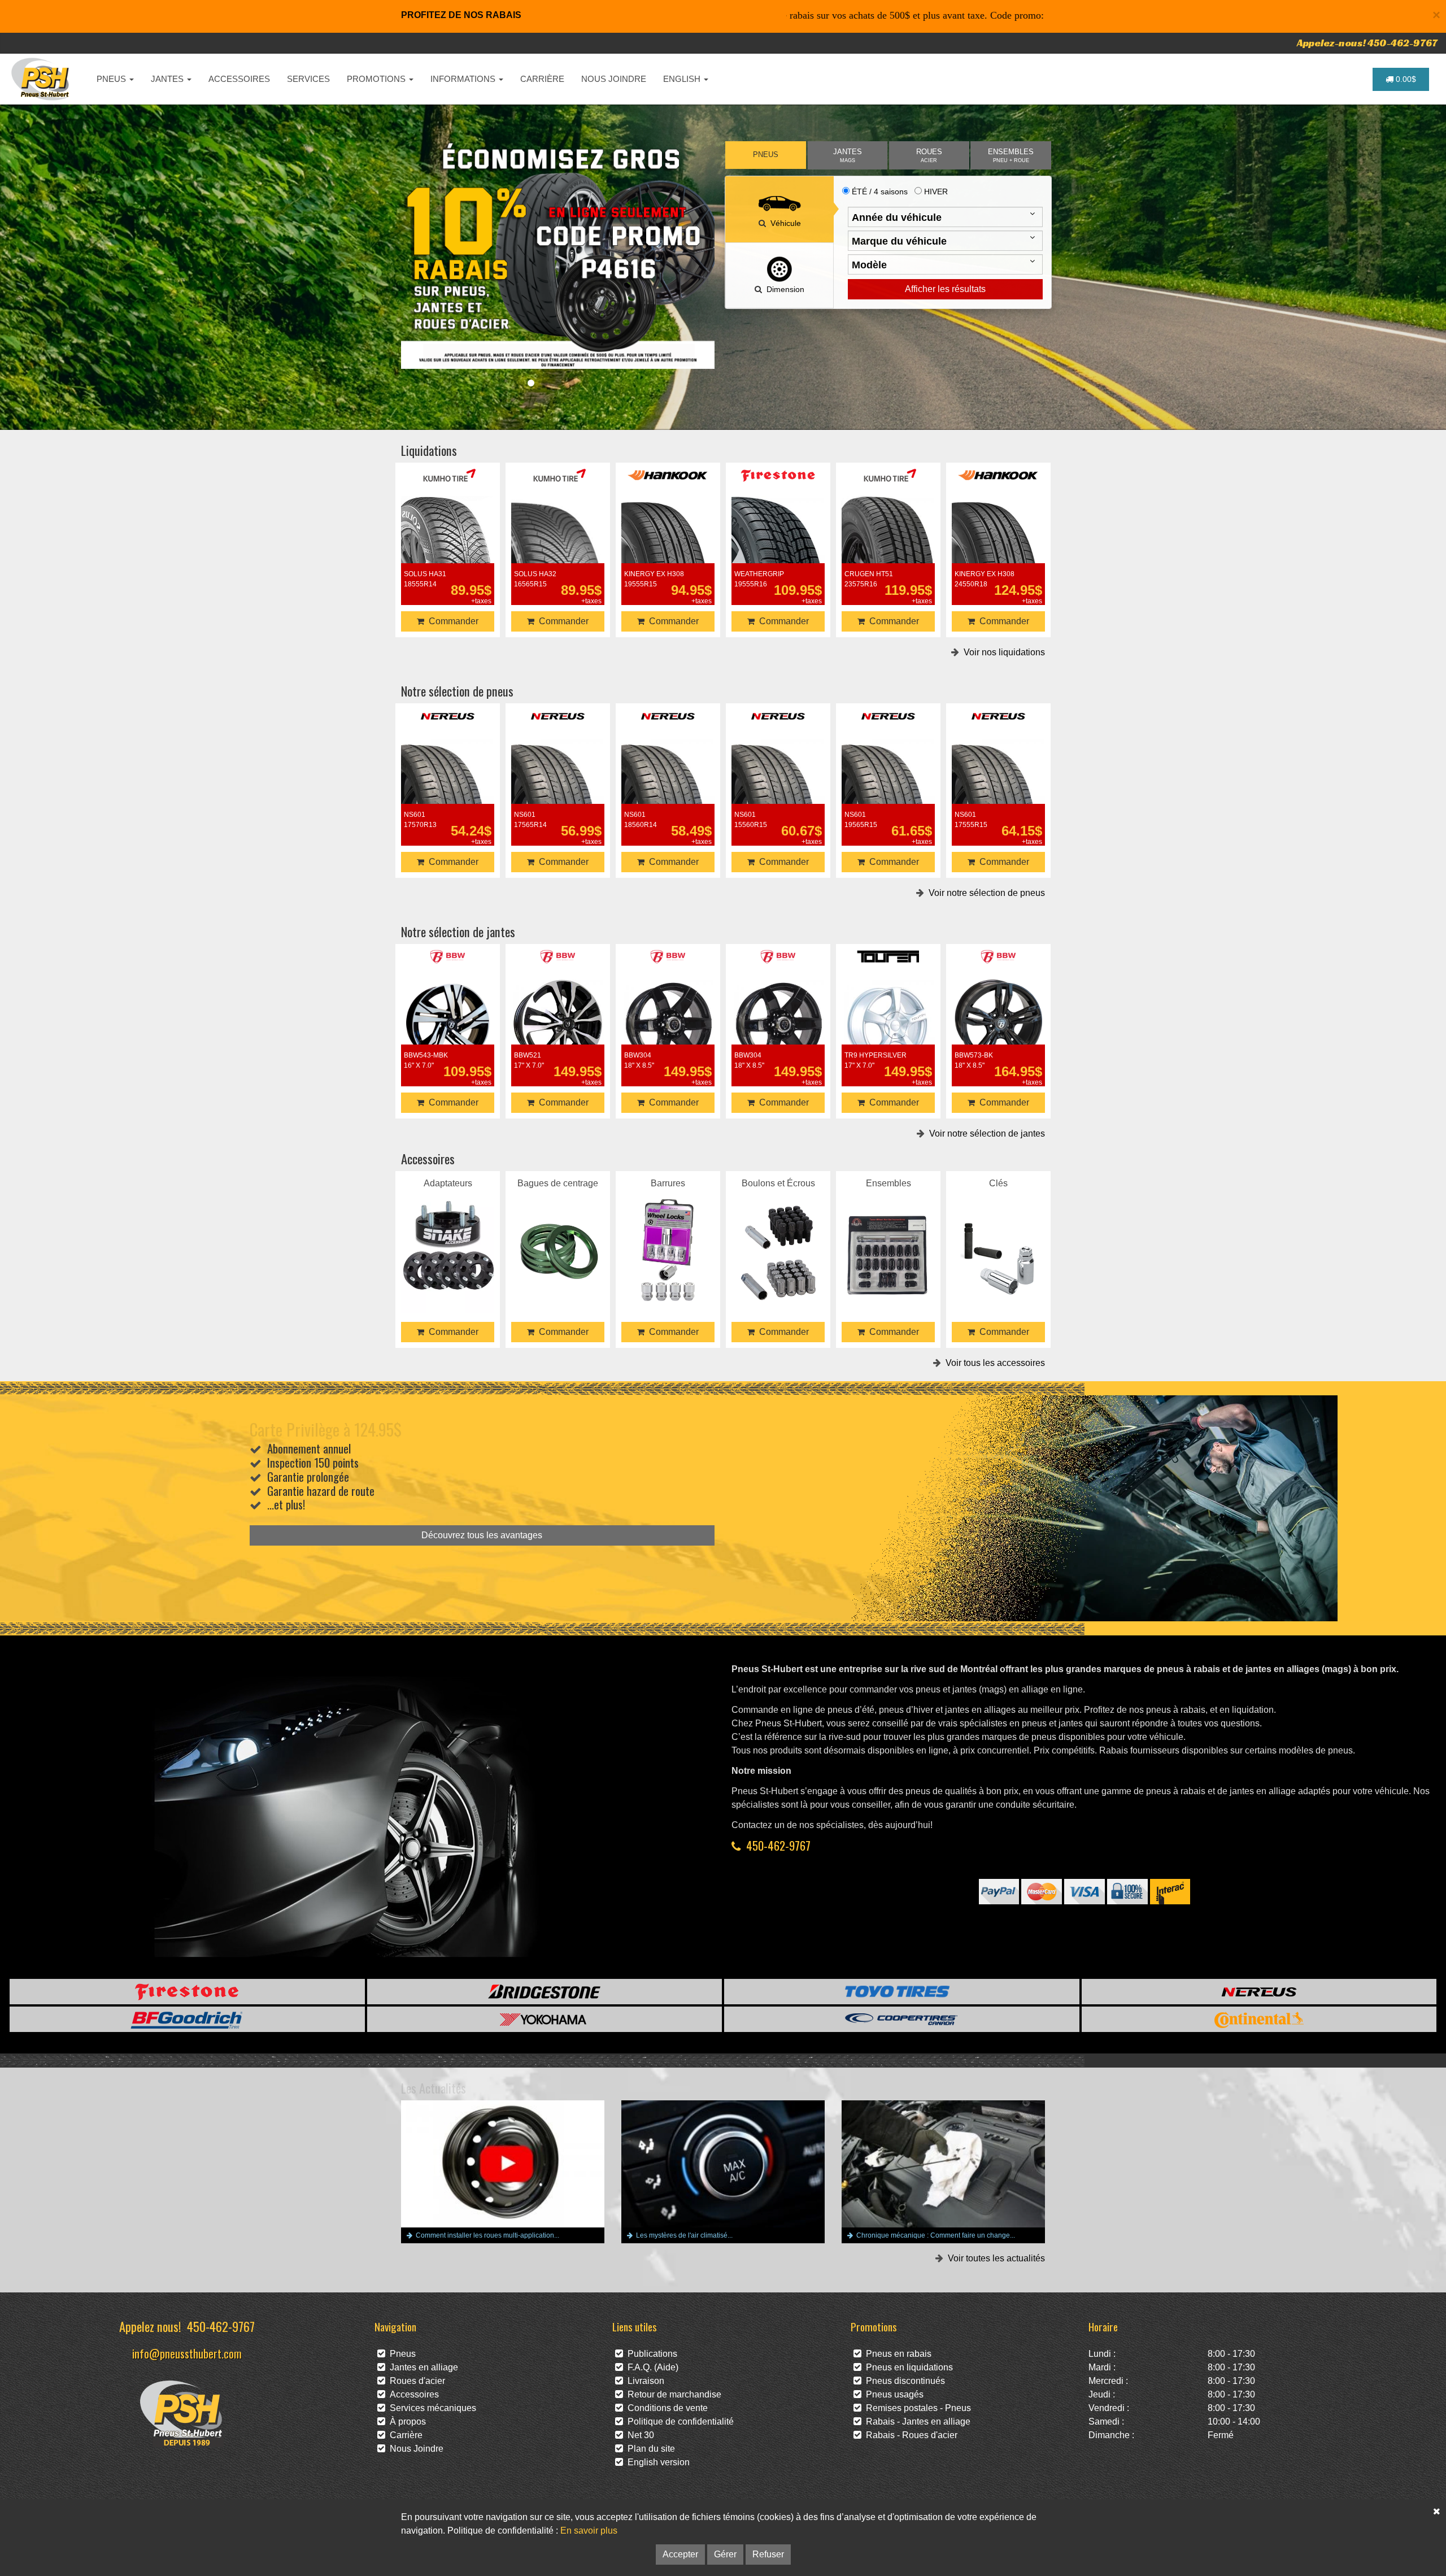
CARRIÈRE (542, 79)
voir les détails (448, 541)
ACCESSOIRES (239, 79)
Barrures (668, 1236)
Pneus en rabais (896, 2354)
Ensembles (888, 1236)
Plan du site (649, 2449)
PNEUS (112, 79)
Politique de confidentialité (678, 2421)
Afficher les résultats (945, 289)
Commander (451, 621)
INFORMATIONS (464, 79)
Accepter (680, 2554)
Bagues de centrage (558, 1236)
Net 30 (639, 2435)
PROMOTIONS (377, 79)
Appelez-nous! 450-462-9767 (1367, 43)
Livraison (644, 2381)
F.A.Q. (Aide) (651, 2367)
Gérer (725, 2554)
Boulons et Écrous (778, 1236)
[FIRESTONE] (187, 1992)
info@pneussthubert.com (187, 2353)
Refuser (768, 2554)
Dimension (783, 289)
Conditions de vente (665, 2408)
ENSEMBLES (1011, 156)
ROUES (929, 156)
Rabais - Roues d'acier (909, 2435)
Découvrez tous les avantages (482, 1535)
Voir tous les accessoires (993, 1363)
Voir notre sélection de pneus (985, 893)
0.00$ (1405, 79)
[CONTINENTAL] (1259, 2019)
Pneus (400, 2354)
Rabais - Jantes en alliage (916, 2421)
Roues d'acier (415, 2381)
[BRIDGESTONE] (545, 1992)
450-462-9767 (778, 1845)
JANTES (168, 79)
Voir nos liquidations (1002, 652)
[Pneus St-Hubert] (42, 79)
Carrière (404, 2435)
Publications (650, 2354)
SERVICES (308, 79)
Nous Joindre (414, 2449)
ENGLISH (683, 79)
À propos (406, 2421)
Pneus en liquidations (907, 2367)
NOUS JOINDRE (614, 79)
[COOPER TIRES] (902, 2019)
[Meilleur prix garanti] (558, 255)
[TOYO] (902, 1992)
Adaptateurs (448, 1236)
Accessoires (412, 2394)
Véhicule (783, 223)
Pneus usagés (892, 2394)
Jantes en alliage (422, 2367)
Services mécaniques (431, 2408)
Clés (998, 1236)
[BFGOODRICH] (187, 2019)
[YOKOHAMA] (545, 2019)
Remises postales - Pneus (916, 2408)
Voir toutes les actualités (994, 2258)
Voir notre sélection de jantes (985, 1133)
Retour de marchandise (672, 2394)
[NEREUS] (1259, 1992)
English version (656, 2462)
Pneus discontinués (903, 2381)
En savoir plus (589, 2531)
